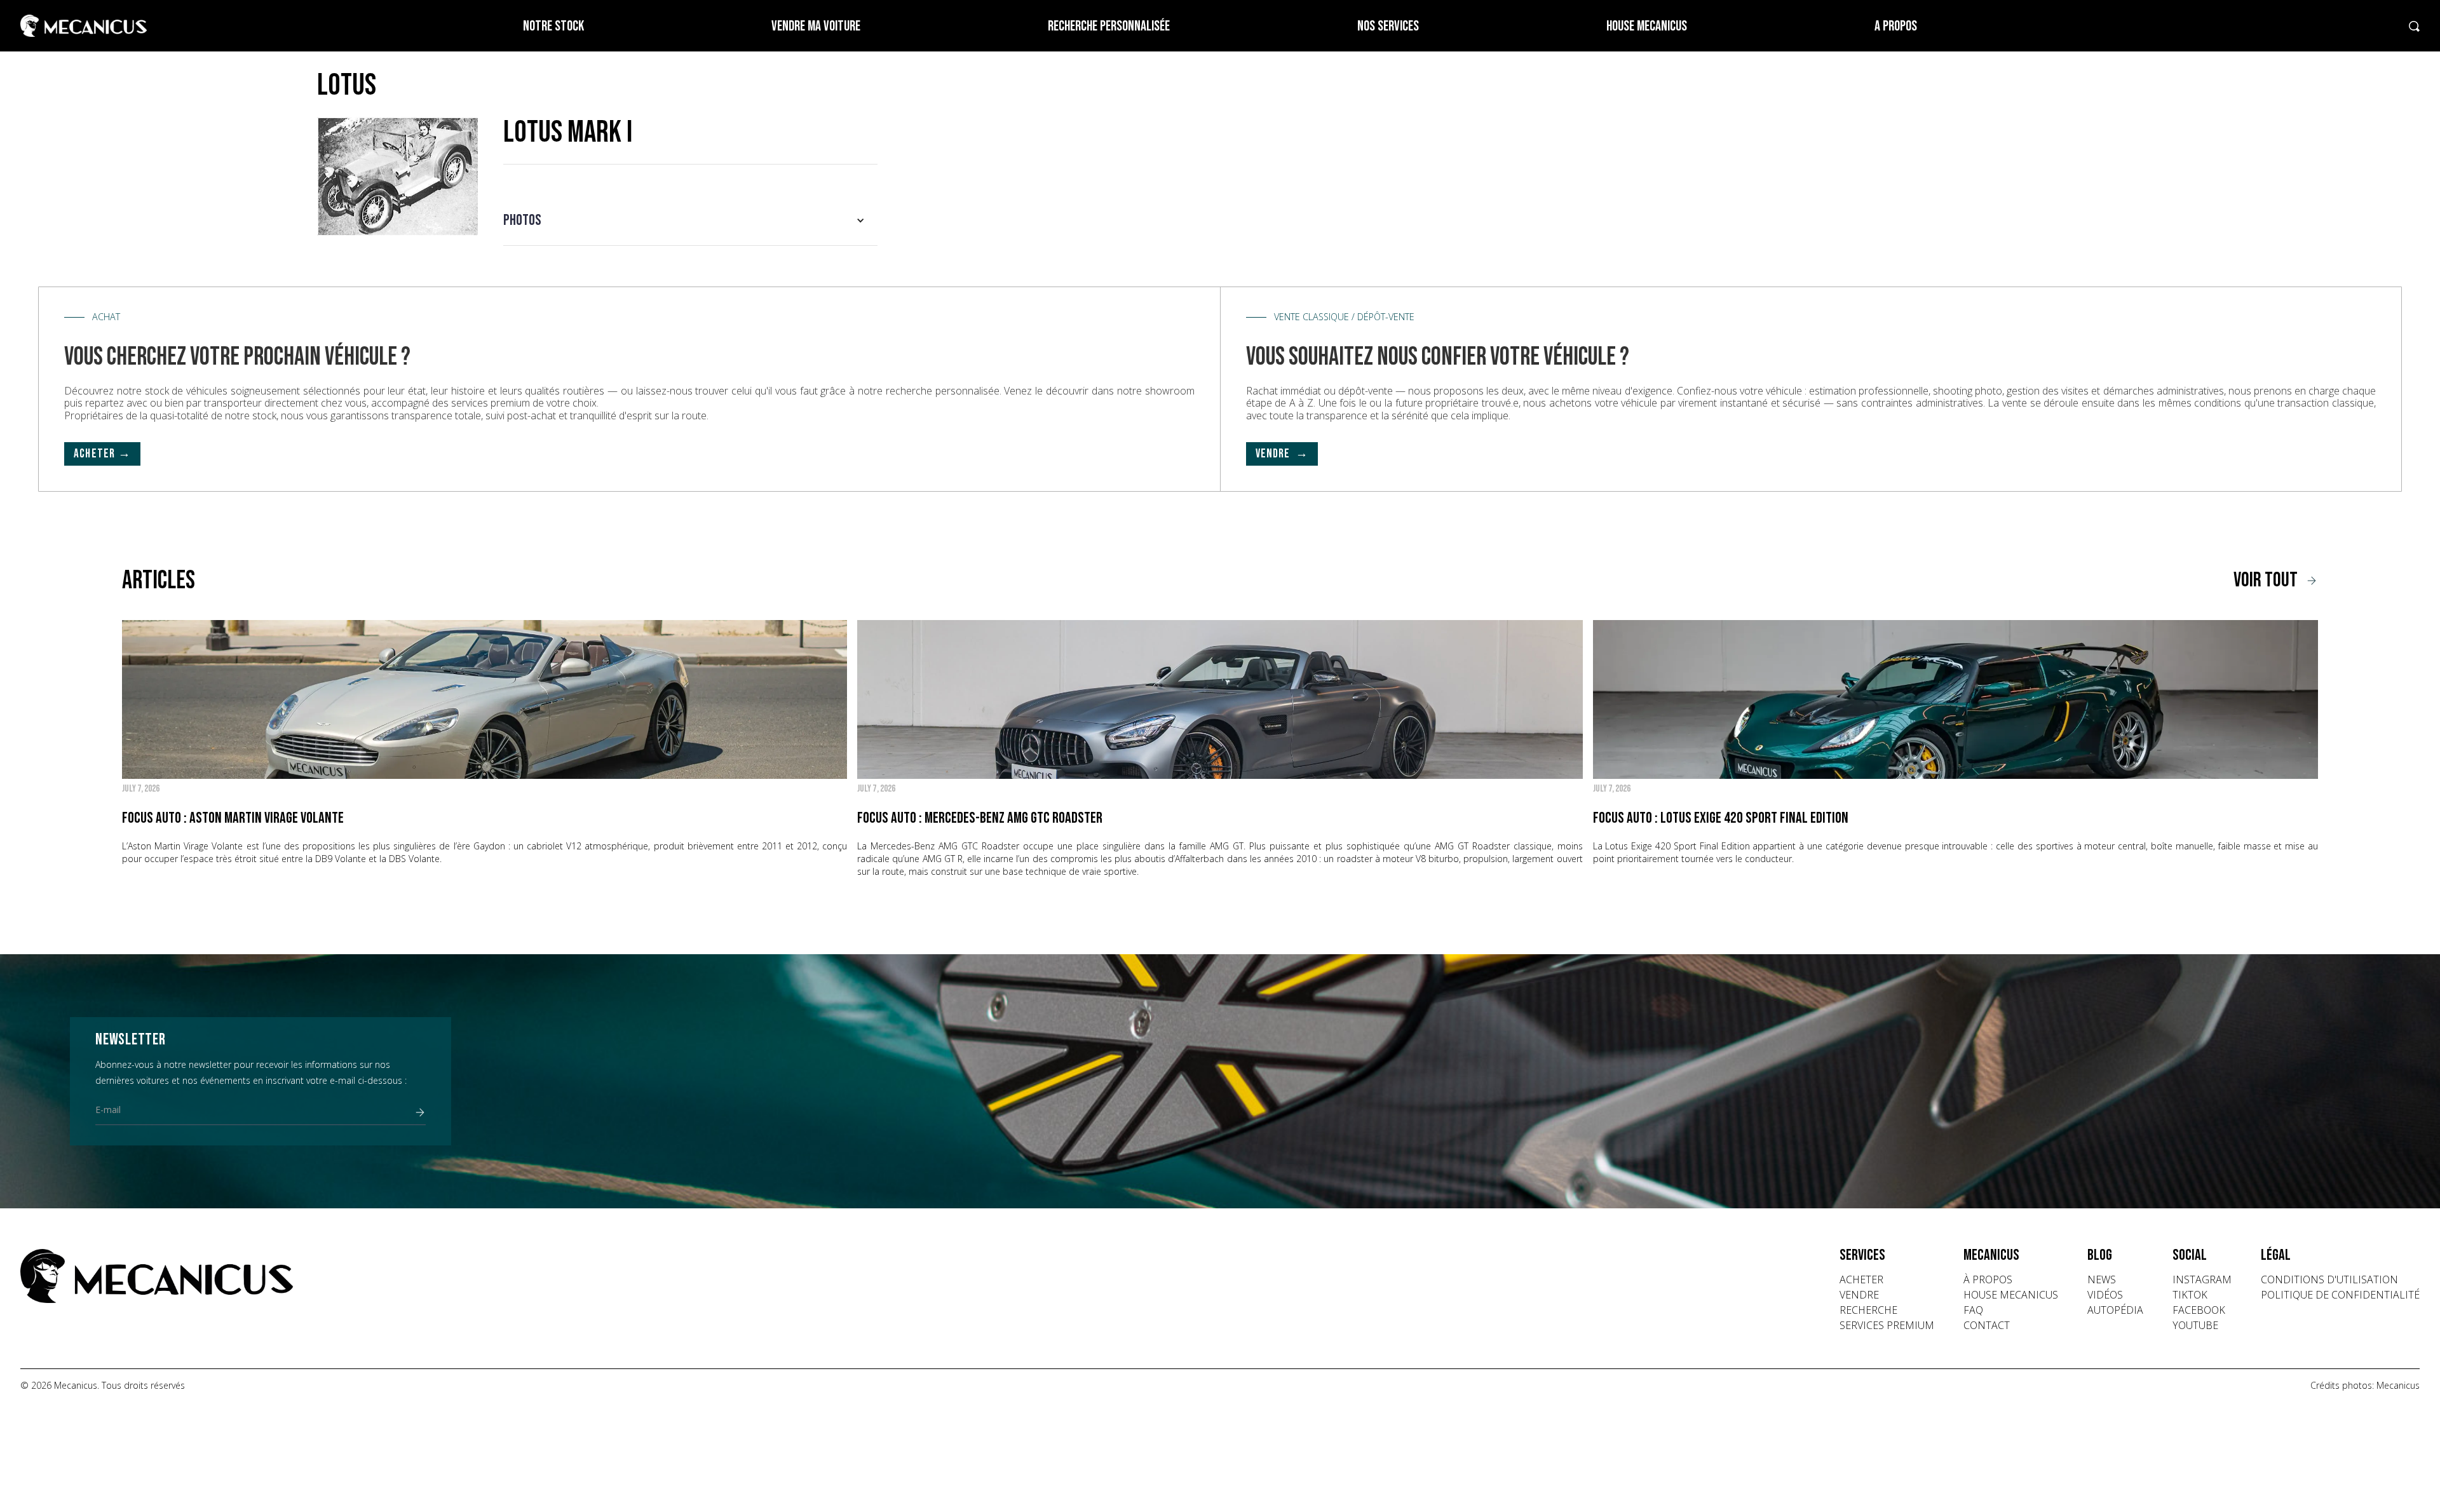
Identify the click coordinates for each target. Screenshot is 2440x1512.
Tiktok (2190, 1295)
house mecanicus (2011, 1295)
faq (1973, 1310)
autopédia (2115, 1310)
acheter (1861, 1279)
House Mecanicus (1647, 26)
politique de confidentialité (2340, 1295)
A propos (1896, 26)
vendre (1859, 1295)
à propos (1988, 1279)
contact (1987, 1325)
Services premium (1887, 1325)
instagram (2202, 1279)
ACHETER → (102, 454)
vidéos (2105, 1295)
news (2102, 1279)
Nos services (1388, 26)
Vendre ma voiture (816, 26)
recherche (1868, 1310)
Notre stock (553, 26)
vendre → (1282, 454)
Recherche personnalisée (1109, 26)
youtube (2195, 1325)
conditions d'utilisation (2329, 1279)
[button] (690, 220)
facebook (2199, 1310)
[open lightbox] (397, 176)
